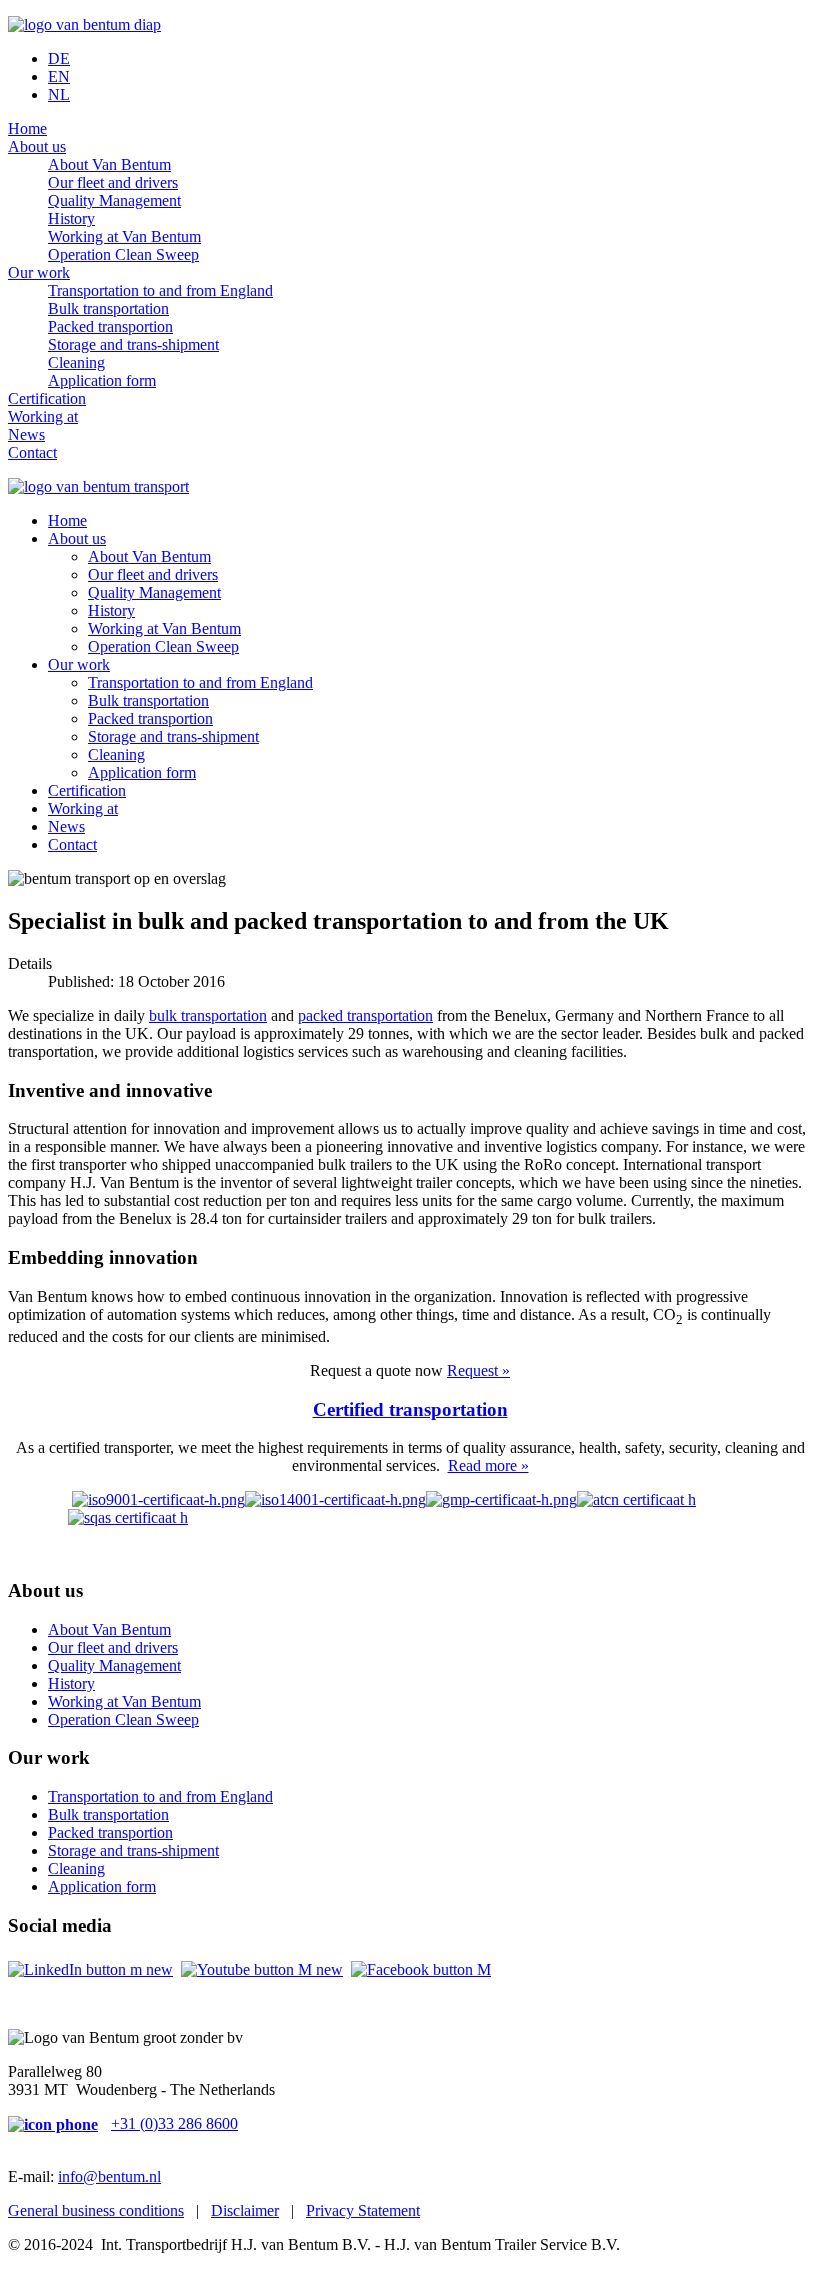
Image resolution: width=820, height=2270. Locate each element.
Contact (32, 452)
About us (37, 146)
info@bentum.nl (109, 2176)
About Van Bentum (109, 164)
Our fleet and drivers (113, 182)
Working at (43, 416)
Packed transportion (110, 326)
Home (27, 128)
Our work (39, 272)
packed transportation (365, 1015)
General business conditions (96, 2210)
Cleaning (76, 362)
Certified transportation (410, 1409)
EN (59, 76)
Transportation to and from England (160, 290)
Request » (478, 1370)
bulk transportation (208, 1015)
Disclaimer (245, 2210)
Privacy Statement (363, 2210)
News (26, 434)
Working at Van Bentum (124, 236)
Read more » (488, 1465)
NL (59, 94)
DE (59, 58)
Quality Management (114, 200)
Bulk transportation (108, 308)
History (71, 218)
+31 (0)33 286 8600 (174, 2123)
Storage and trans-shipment (133, 344)
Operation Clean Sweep (123, 254)
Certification (47, 398)
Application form (102, 380)
